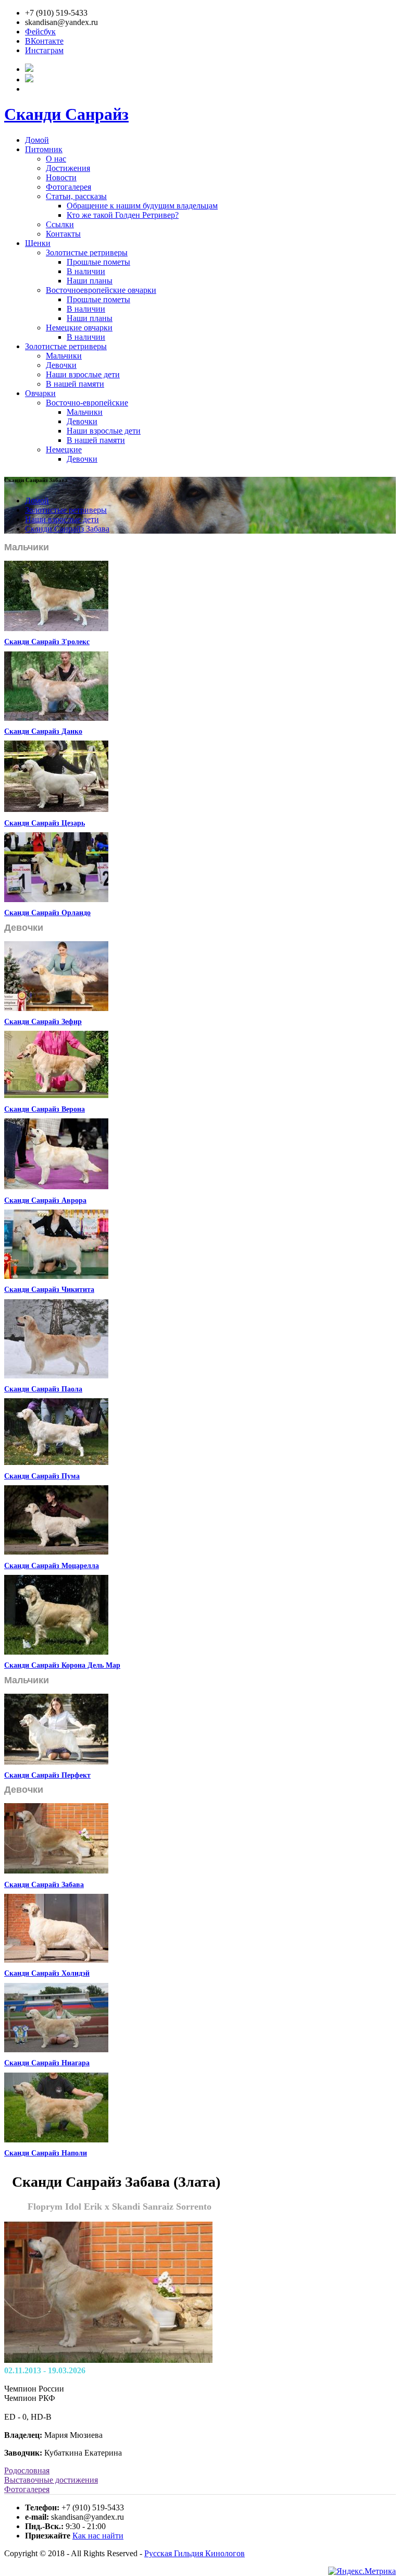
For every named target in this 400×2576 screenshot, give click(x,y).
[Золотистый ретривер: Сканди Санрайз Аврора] (56, 1186)
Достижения (68, 168)
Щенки (38, 243)
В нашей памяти (75, 384)
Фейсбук (40, 32)
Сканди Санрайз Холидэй (47, 1973)
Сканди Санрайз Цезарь (45, 823)
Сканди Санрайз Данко (43, 731)
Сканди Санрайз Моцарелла (52, 1566)
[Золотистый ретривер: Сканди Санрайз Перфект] (56, 1762)
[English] (29, 79)
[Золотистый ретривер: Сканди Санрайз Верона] (56, 1095)
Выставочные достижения (51, 2480)
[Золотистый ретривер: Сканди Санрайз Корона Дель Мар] (56, 1652)
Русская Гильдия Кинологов (195, 2553)
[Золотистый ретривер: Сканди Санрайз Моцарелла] (56, 1552)
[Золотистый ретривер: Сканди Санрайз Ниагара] (56, 2049)
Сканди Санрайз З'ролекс (47, 642)
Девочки (61, 365)
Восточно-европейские (87, 403)
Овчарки (40, 393)
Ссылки (60, 224)
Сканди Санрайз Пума (42, 1476)
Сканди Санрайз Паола (43, 1389)
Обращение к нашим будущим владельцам (142, 206)
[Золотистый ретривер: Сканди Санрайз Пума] (56, 1462)
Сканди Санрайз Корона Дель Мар (62, 1665)
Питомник (44, 149)
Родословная (27, 2470)
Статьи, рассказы (76, 196)
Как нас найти (98, 2536)
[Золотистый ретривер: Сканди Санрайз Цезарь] (56, 809)
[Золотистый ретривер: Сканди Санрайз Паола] (56, 1376)
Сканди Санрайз (66, 114)
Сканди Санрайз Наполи (46, 2153)
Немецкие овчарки (79, 328)
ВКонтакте (44, 41)
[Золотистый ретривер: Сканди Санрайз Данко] (56, 718)
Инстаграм (44, 50)
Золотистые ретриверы (87, 252)
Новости (61, 177)
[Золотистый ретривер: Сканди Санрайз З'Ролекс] (56, 628)
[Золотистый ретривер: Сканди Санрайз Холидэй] (56, 1960)
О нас (56, 159)
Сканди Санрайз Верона (45, 1109)
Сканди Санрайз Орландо (47, 913)
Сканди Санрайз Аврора (45, 1200)
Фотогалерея (68, 187)
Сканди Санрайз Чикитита (49, 1290)
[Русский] (29, 69)
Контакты (63, 234)
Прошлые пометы (98, 262)
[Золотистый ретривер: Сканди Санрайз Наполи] (56, 2140)
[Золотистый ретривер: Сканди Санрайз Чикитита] (56, 1276)
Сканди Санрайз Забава (67, 529)
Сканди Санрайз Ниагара (47, 2063)
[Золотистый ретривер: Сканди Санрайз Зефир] (56, 1008)
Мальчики (64, 356)
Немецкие (64, 449)
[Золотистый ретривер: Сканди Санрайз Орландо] (56, 899)
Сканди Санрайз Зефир (43, 1022)
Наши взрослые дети (83, 374)
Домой (37, 140)
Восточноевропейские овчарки (101, 290)
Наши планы (90, 281)
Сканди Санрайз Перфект (47, 1775)
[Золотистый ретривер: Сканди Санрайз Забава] (56, 1871)
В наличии (86, 271)
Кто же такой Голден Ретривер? (123, 215)
